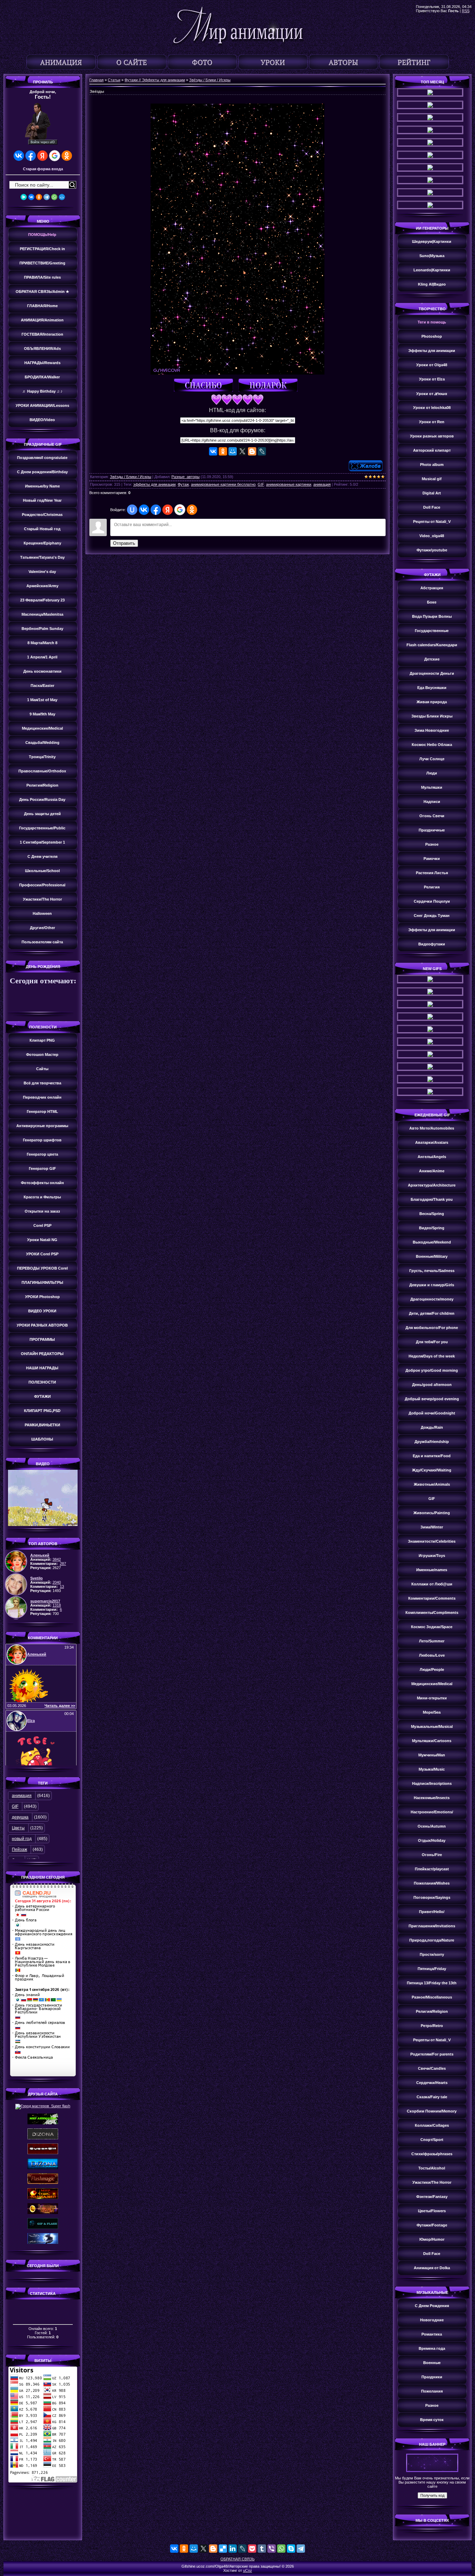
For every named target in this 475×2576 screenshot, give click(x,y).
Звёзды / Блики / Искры (210, 80)
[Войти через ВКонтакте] (19, 156)
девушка (20, 1817)
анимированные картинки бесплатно (223, 484)
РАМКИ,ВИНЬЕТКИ (42, 1425)
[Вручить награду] (270, 386)
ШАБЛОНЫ (42, 1439)
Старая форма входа (43, 169)
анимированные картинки (289, 484)
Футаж (183, 484)
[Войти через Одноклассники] (67, 156)
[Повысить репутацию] (205, 386)
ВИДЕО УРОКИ (42, 1311)
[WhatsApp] (54, 197)
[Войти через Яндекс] (42, 156)
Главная (96, 80)
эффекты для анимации (154, 484)
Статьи (114, 80)
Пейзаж (19, 1849)
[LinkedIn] (233, 2549)
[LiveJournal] (262, 451)
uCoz (248, 2570)
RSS (466, 11)
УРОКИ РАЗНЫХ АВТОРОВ (42, 1325)
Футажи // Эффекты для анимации (155, 80)
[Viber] (272, 2549)
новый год (22, 1839)
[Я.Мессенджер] (24, 197)
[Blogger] (252, 451)
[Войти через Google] (55, 156)
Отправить (124, 543)
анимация (22, 1796)
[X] (242, 451)
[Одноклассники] (39, 197)
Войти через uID (43, 142)
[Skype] (291, 2549)
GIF (15, 1806)
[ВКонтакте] (31, 197)
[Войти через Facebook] (31, 156)
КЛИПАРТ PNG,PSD (42, 1411)
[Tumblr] (262, 2549)
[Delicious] (223, 2549)
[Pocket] (252, 2549)
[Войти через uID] (132, 510)
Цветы (18, 1828)
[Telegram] (47, 197)
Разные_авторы (186, 477)
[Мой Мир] (62, 197)
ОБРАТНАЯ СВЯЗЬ (237, 2559)
